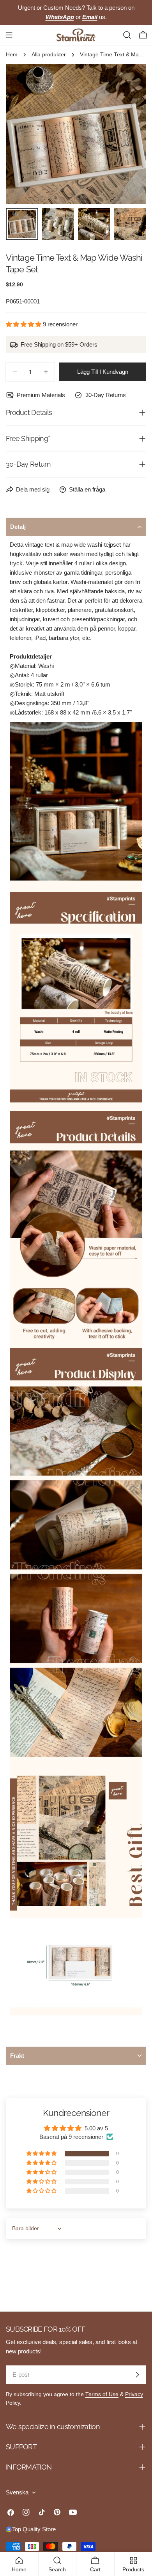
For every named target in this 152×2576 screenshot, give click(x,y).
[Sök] (127, 35)
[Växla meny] (9, 35)
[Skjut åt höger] (127, 134)
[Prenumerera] (137, 2375)
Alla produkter (49, 55)
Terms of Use (102, 2394)
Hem (12, 55)
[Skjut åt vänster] (25, 134)
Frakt (17, 2056)
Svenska (17, 2492)
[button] (24, 324)
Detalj (18, 527)
